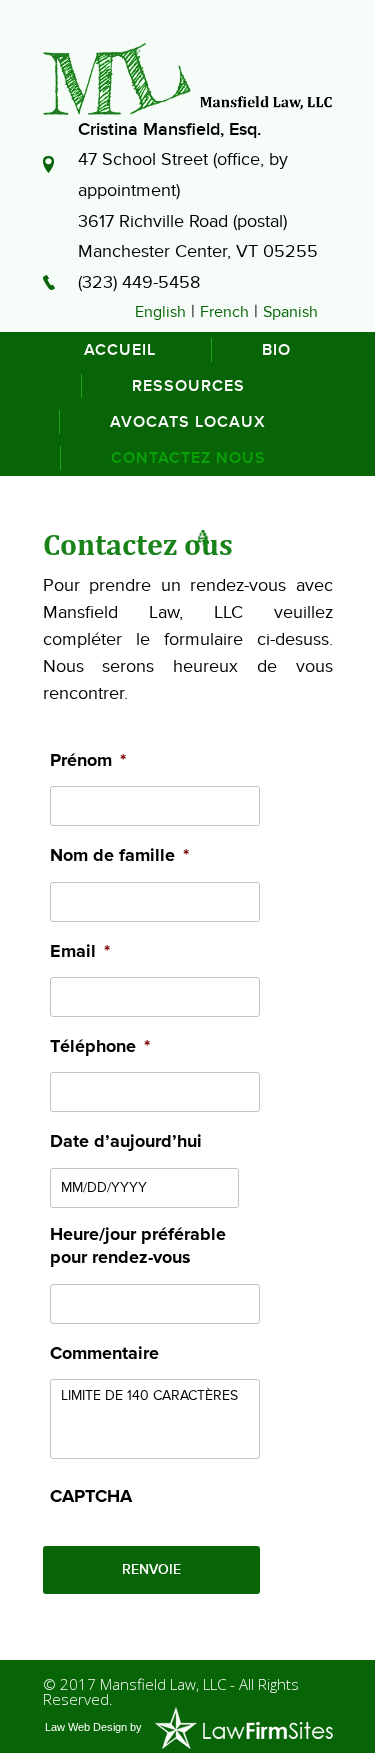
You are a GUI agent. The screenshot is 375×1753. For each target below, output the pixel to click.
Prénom (88, 761)
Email (80, 952)
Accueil (120, 350)
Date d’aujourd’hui (126, 1142)
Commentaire (104, 1354)
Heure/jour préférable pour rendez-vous (138, 1246)
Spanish (290, 312)
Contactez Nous (188, 458)
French (224, 312)
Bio (276, 350)
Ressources (188, 386)
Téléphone (100, 1047)
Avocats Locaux (188, 422)
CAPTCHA (91, 1497)
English (160, 312)
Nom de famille (119, 856)
